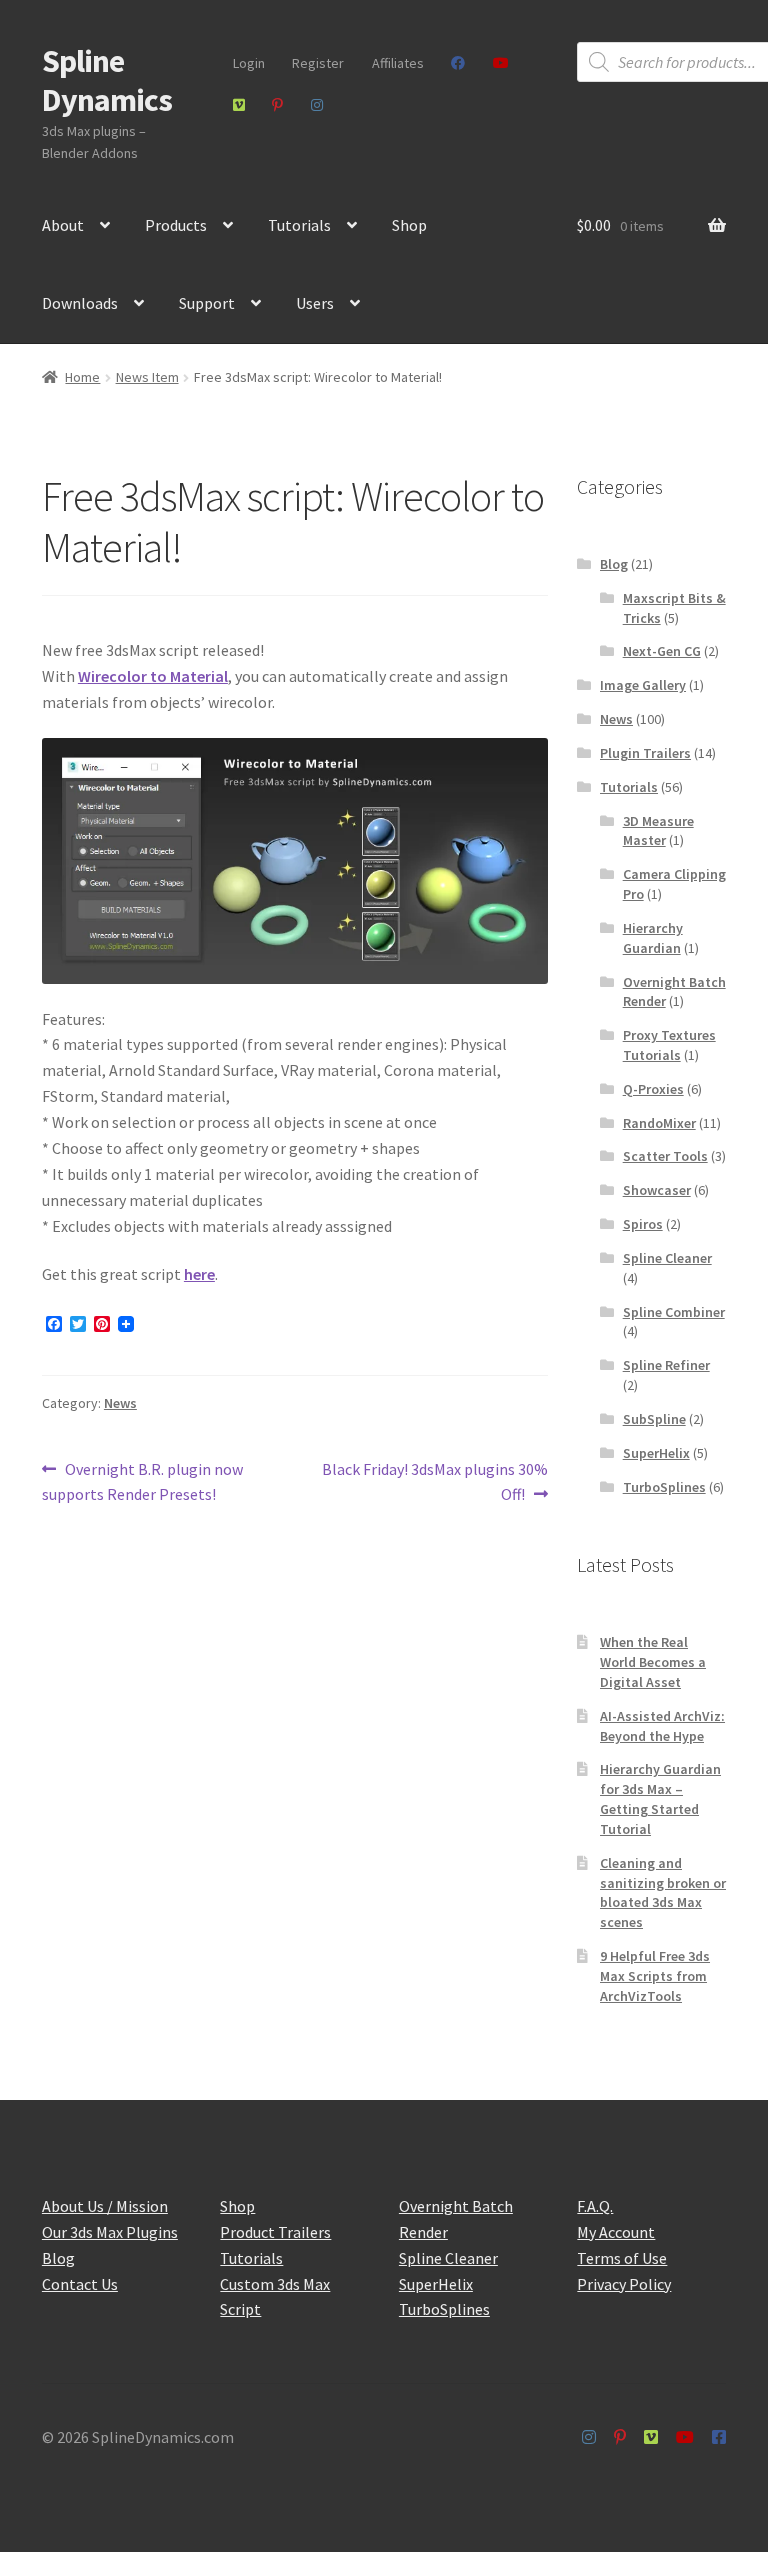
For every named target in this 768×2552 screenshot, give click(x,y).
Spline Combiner (674, 1312)
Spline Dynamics (107, 80)
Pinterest (278, 105)
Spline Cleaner (667, 1258)
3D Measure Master (658, 831)
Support (207, 303)
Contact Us (80, 2284)
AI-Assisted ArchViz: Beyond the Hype (662, 1726)
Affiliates (398, 63)
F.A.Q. (595, 2206)
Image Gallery (643, 685)
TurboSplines (664, 1487)
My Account (616, 2232)
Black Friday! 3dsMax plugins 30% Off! (434, 1481)
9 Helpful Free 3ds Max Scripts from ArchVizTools (655, 1976)
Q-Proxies (653, 1089)
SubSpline (654, 1419)
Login (249, 63)
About (63, 225)
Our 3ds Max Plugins (110, 2232)
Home (82, 377)
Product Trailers (275, 2232)
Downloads (80, 303)
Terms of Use (622, 2258)
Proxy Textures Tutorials (669, 1045)
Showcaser (657, 1190)
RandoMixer (659, 1123)
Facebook (458, 63)
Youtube (500, 63)
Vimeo (238, 105)
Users (315, 303)
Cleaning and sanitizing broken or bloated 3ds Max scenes (663, 1892)
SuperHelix (656, 1453)
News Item (147, 377)
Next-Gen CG (662, 651)
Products (176, 225)
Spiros (643, 1224)
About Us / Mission (105, 2206)
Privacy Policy (624, 2284)
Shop (409, 225)
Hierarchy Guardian (653, 938)
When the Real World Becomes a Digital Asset (653, 1662)
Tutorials (299, 225)
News (120, 1403)
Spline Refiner (666, 1365)
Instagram (316, 105)
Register (318, 63)
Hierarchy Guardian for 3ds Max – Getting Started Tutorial (660, 1798)
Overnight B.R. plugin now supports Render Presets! (142, 1481)
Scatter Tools (665, 1156)
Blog (614, 564)
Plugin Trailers (645, 753)
